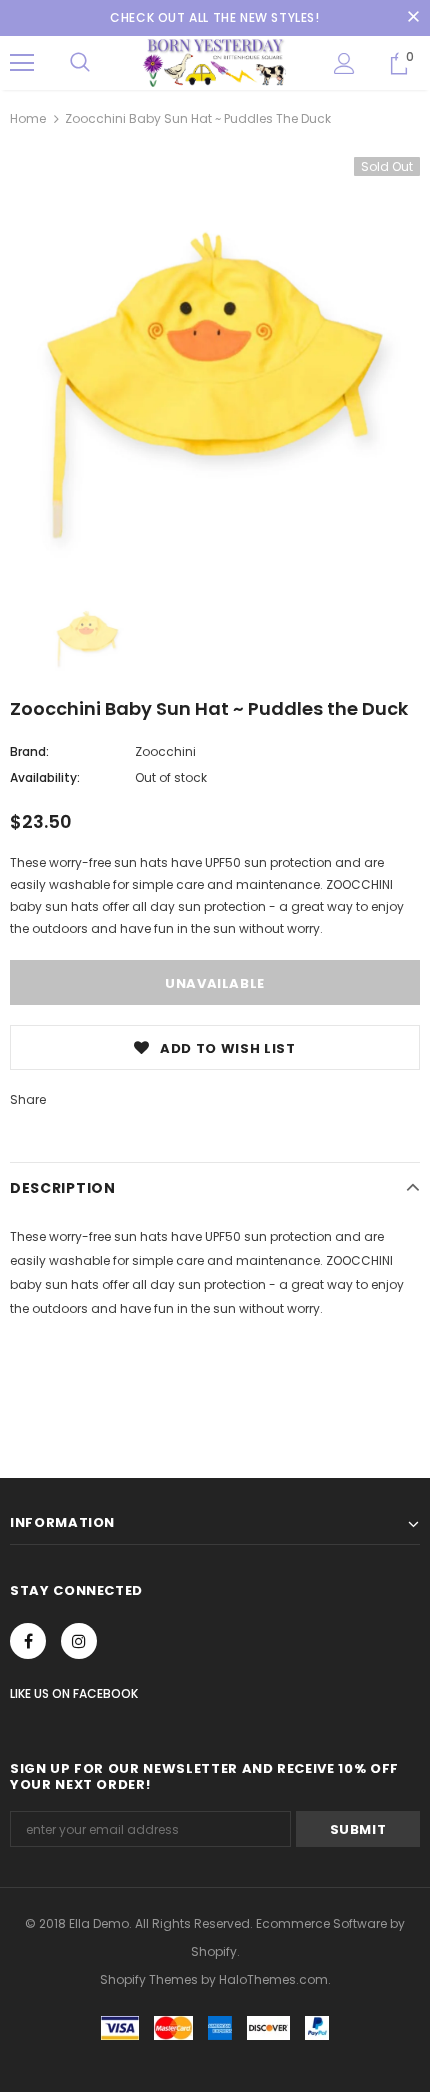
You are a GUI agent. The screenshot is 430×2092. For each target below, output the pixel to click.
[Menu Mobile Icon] (22, 63)
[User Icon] (344, 63)
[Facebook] (28, 1641)
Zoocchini (165, 751)
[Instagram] (79, 1641)
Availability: (45, 777)
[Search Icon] (80, 63)
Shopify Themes (149, 1979)
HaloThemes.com (273, 1979)
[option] (215, 362)
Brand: (29, 751)
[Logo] (215, 62)
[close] (413, 18)
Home (28, 118)
